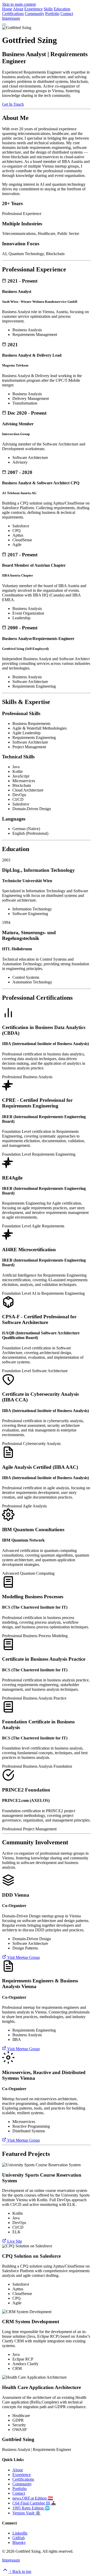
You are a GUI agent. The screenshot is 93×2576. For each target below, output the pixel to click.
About (18, 9)
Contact (67, 14)
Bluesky (19, 2542)
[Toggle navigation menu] (4, 24)
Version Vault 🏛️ (26, 2513)
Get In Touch (13, 104)
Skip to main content (19, 4)
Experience (33, 9)
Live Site (14, 2241)
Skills (48, 9)
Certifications (13, 14)
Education (62, 9)
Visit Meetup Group (23, 1957)
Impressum (11, 18)
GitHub (19, 2538)
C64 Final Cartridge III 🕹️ (34, 2503)
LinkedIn (20, 2533)
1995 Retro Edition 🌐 (31, 2508)
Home (7, 9)
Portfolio (52, 14)
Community (34, 14)
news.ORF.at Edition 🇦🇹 (33, 2498)
